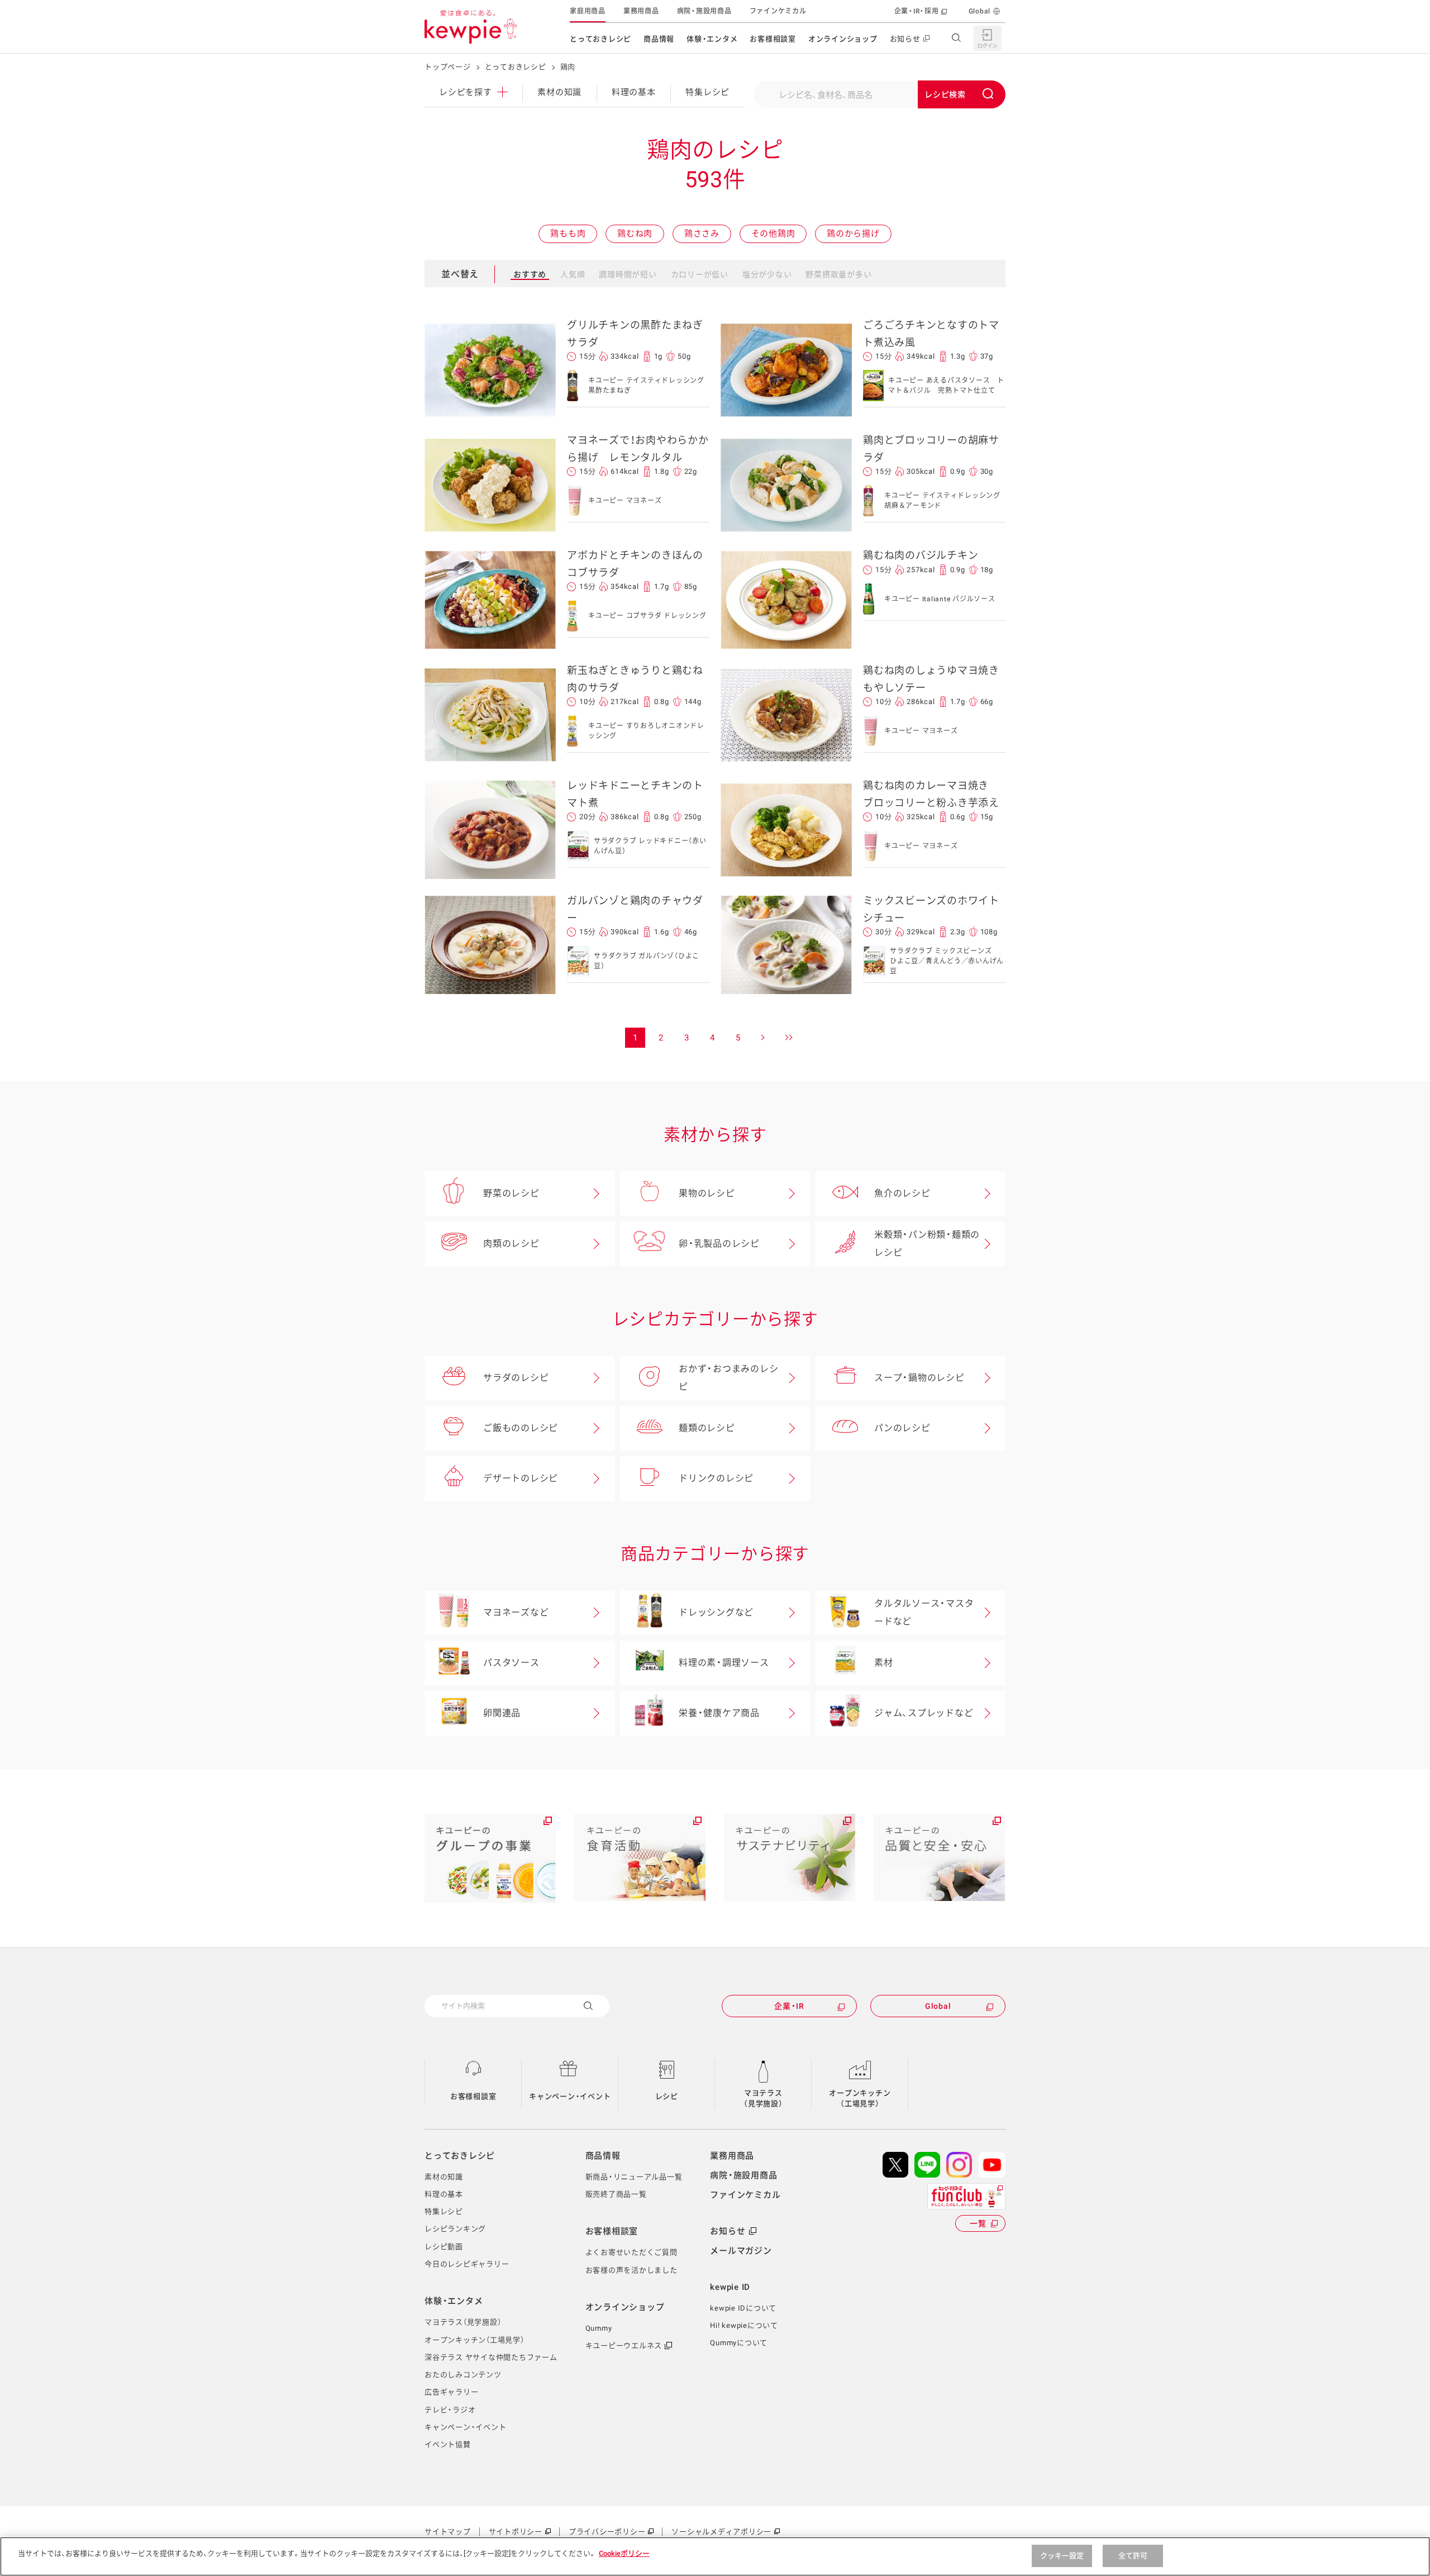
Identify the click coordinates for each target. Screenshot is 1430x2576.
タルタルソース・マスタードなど (924, 1612)
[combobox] (879, 94)
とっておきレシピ (600, 39)
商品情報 (659, 39)
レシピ (667, 2096)
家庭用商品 (588, 11)
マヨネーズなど (516, 1612)
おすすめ (530, 274)
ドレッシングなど (716, 1612)
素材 (884, 1663)
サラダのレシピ (516, 1378)
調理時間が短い (628, 274)
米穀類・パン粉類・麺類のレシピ (927, 1244)
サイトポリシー (516, 2532)
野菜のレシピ (511, 1193)
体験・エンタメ (712, 39)
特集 (707, 92)
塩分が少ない (767, 274)
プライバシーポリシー (607, 2532)
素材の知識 (559, 92)
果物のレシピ (707, 1193)
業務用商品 (641, 11)
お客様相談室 (773, 39)
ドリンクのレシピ (716, 1478)
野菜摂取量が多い (838, 274)
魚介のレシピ (902, 1193)
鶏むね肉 (635, 234)
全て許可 (1133, 2556)
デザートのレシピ (521, 1478)
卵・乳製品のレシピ (719, 1244)
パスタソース (511, 1663)
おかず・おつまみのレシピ (728, 1378)
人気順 (573, 274)
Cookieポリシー (624, 2553)
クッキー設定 (1062, 2556)
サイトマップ (448, 2532)
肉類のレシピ (511, 1244)
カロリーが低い (700, 274)
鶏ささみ (702, 234)
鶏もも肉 (568, 234)
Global (980, 11)
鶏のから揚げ (853, 234)
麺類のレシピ (707, 1428)
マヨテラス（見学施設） (763, 2099)
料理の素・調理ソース (724, 1663)
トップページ (448, 67)
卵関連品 (502, 1713)
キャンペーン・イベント (570, 2096)
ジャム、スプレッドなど (924, 1713)
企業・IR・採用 (917, 11)
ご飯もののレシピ (521, 1428)
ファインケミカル (778, 11)
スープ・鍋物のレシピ (919, 1378)
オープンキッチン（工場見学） (860, 2099)
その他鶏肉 (773, 234)
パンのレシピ (902, 1428)
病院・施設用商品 (704, 11)
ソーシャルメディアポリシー (721, 2532)
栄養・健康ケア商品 (719, 1713)
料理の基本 (634, 92)
